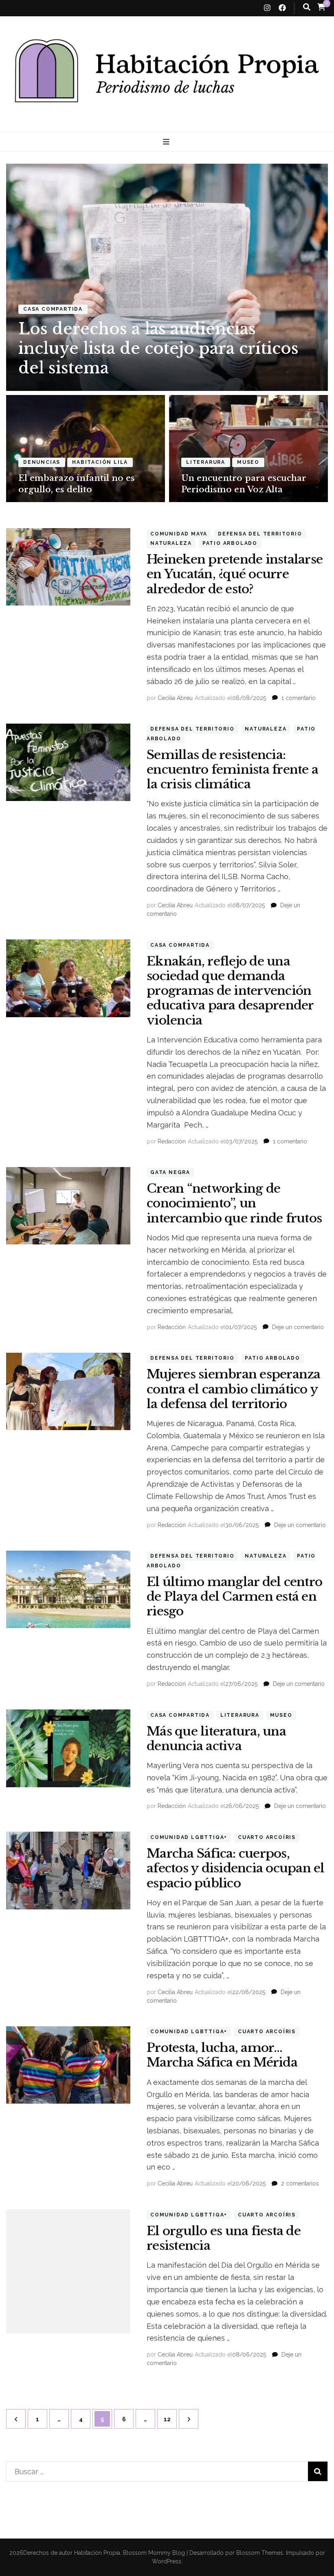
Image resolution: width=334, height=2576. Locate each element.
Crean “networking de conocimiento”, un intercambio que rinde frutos (234, 1203)
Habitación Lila (100, 462)
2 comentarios (300, 2183)
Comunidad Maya (179, 534)
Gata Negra (170, 1173)
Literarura (206, 462)
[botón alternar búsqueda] (307, 7)
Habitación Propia (97, 2553)
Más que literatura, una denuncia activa (216, 1739)
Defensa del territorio (260, 534)
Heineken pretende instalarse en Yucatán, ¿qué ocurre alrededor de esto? (235, 574)
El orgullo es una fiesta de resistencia (224, 2238)
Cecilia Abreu (175, 698)
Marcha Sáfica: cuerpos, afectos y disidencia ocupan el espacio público (236, 1868)
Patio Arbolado (230, 543)
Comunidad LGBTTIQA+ (189, 1837)
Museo (248, 462)
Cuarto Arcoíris (267, 1837)
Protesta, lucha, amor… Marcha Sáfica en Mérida (222, 2055)
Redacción (172, 1141)
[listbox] (167, 333)
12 (170, 2419)
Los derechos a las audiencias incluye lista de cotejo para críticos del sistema (158, 348)
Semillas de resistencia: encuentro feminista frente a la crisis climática (232, 769)
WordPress (167, 2561)
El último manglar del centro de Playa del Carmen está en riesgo (234, 1596)
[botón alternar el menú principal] (167, 142)
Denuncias (42, 462)
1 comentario (299, 698)
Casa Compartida (53, 309)
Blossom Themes (259, 2553)
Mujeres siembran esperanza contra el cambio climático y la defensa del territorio (234, 1389)
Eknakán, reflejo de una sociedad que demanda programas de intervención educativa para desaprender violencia (230, 991)
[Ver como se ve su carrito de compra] (321, 7)
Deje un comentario (298, 1327)
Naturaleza (171, 543)
